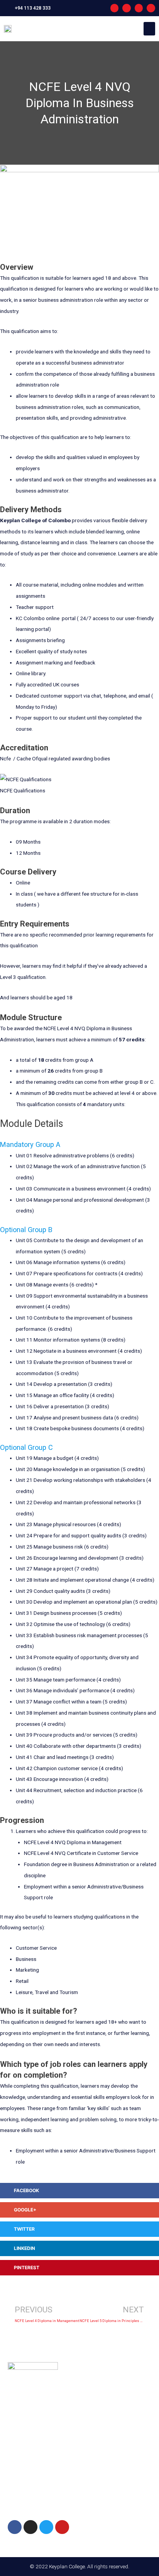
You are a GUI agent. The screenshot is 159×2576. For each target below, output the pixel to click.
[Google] (151, 8)
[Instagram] (127, 8)
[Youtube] (139, 8)
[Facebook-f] (115, 8)
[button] (149, 29)
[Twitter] (46, 2527)
